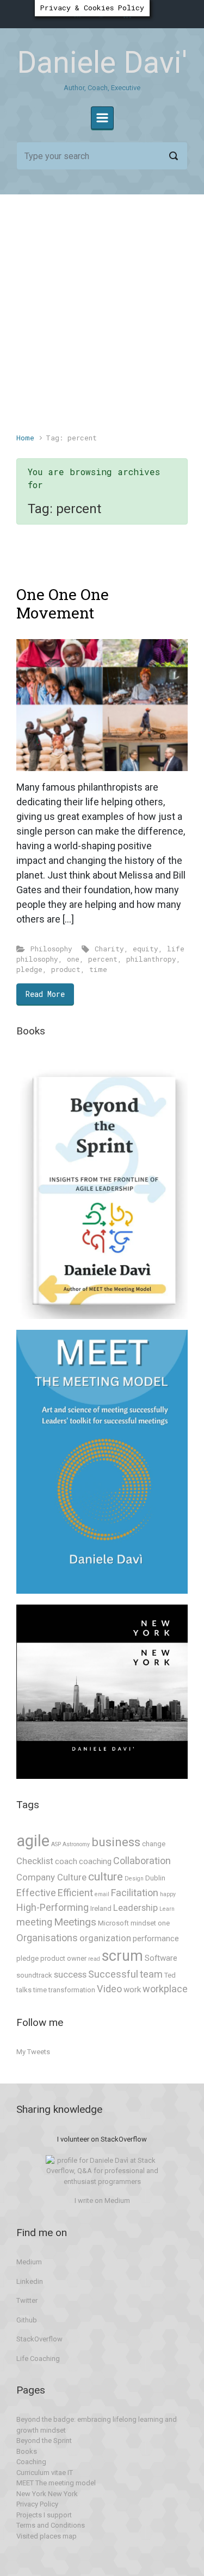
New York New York (47, 2494)
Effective (36, 1893)
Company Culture (51, 1877)
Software (161, 1958)
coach (66, 1861)
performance (156, 1939)
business (116, 1842)
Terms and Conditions (51, 2525)
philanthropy (151, 959)
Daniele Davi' (102, 62)
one (73, 959)
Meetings (75, 1922)
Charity (109, 949)
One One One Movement (63, 604)
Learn (167, 1909)
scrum (122, 1956)
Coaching (31, 2462)
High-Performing (52, 1907)
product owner (63, 1958)
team (151, 1974)
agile (33, 1841)
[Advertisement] (102, 319)
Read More (45, 994)
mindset (143, 1923)
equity (146, 949)
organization (105, 1938)
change (154, 1844)
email (102, 1894)
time (98, 969)
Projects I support (44, 2515)
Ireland (101, 1908)
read (94, 1959)
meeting (34, 1922)
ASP (56, 1844)
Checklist (35, 1861)
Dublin (155, 1878)
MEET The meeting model (56, 2483)
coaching (95, 1861)
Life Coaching (38, 2359)
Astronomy (76, 1844)
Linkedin (30, 2281)
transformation (72, 1990)
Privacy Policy (37, 2504)
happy (168, 1894)
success (70, 1975)
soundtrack (34, 1975)
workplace (165, 1989)
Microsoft (113, 1923)
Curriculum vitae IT (45, 2473)
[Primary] (102, 118)
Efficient (75, 1893)
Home (25, 438)
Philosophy (51, 949)
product (66, 969)
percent (103, 959)
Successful (113, 1974)
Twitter (27, 2300)
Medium (29, 2262)
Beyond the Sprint (44, 2441)
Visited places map (47, 2536)
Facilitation (135, 1893)
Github (27, 2320)
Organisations (47, 1938)
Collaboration (142, 1861)
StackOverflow (39, 2339)
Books (27, 2451)
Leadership (135, 1908)
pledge (29, 969)
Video (109, 1989)
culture (106, 1876)
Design (134, 1879)
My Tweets (33, 2052)
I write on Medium (102, 2201)
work (132, 1990)
